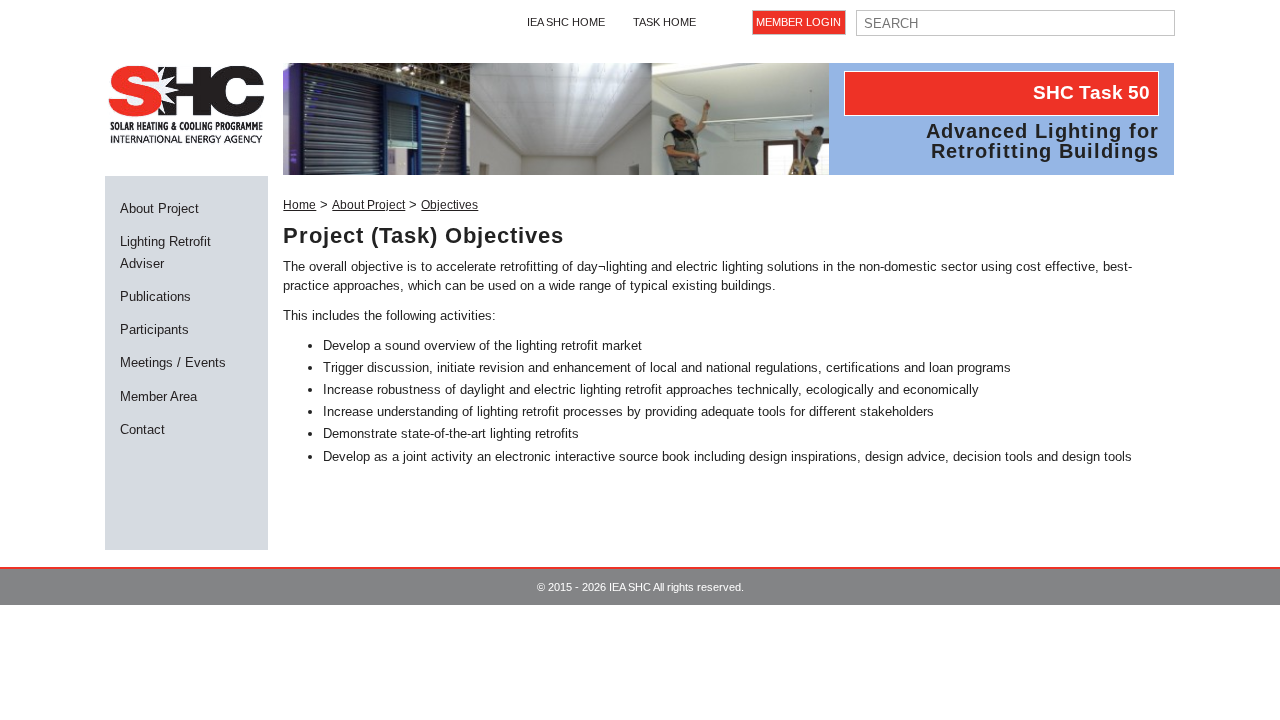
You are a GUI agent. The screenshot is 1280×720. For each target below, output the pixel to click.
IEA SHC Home (566, 22)
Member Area (158, 396)
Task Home (664, 22)
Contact (142, 429)
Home (299, 205)
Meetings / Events (173, 362)
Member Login (798, 22)
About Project (159, 208)
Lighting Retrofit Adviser (165, 252)
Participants (154, 329)
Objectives (449, 205)
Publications (155, 296)
